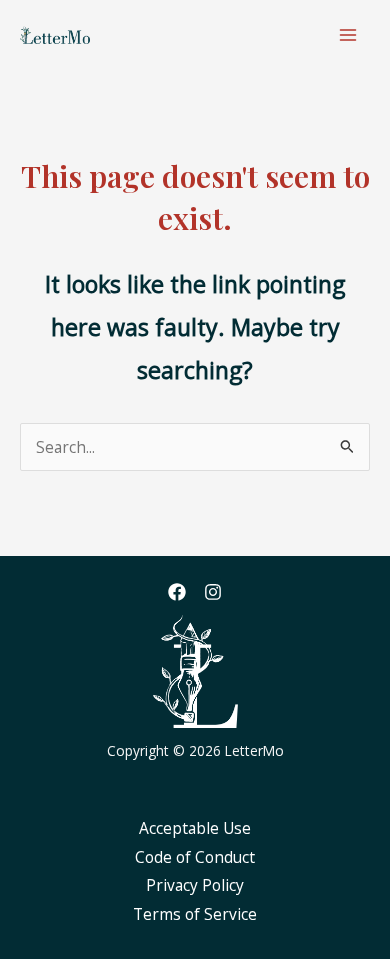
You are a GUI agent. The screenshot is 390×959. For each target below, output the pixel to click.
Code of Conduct (195, 857)
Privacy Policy (195, 885)
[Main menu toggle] (348, 34)
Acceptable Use (195, 828)
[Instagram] (213, 592)
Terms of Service (195, 914)
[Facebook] (177, 592)
